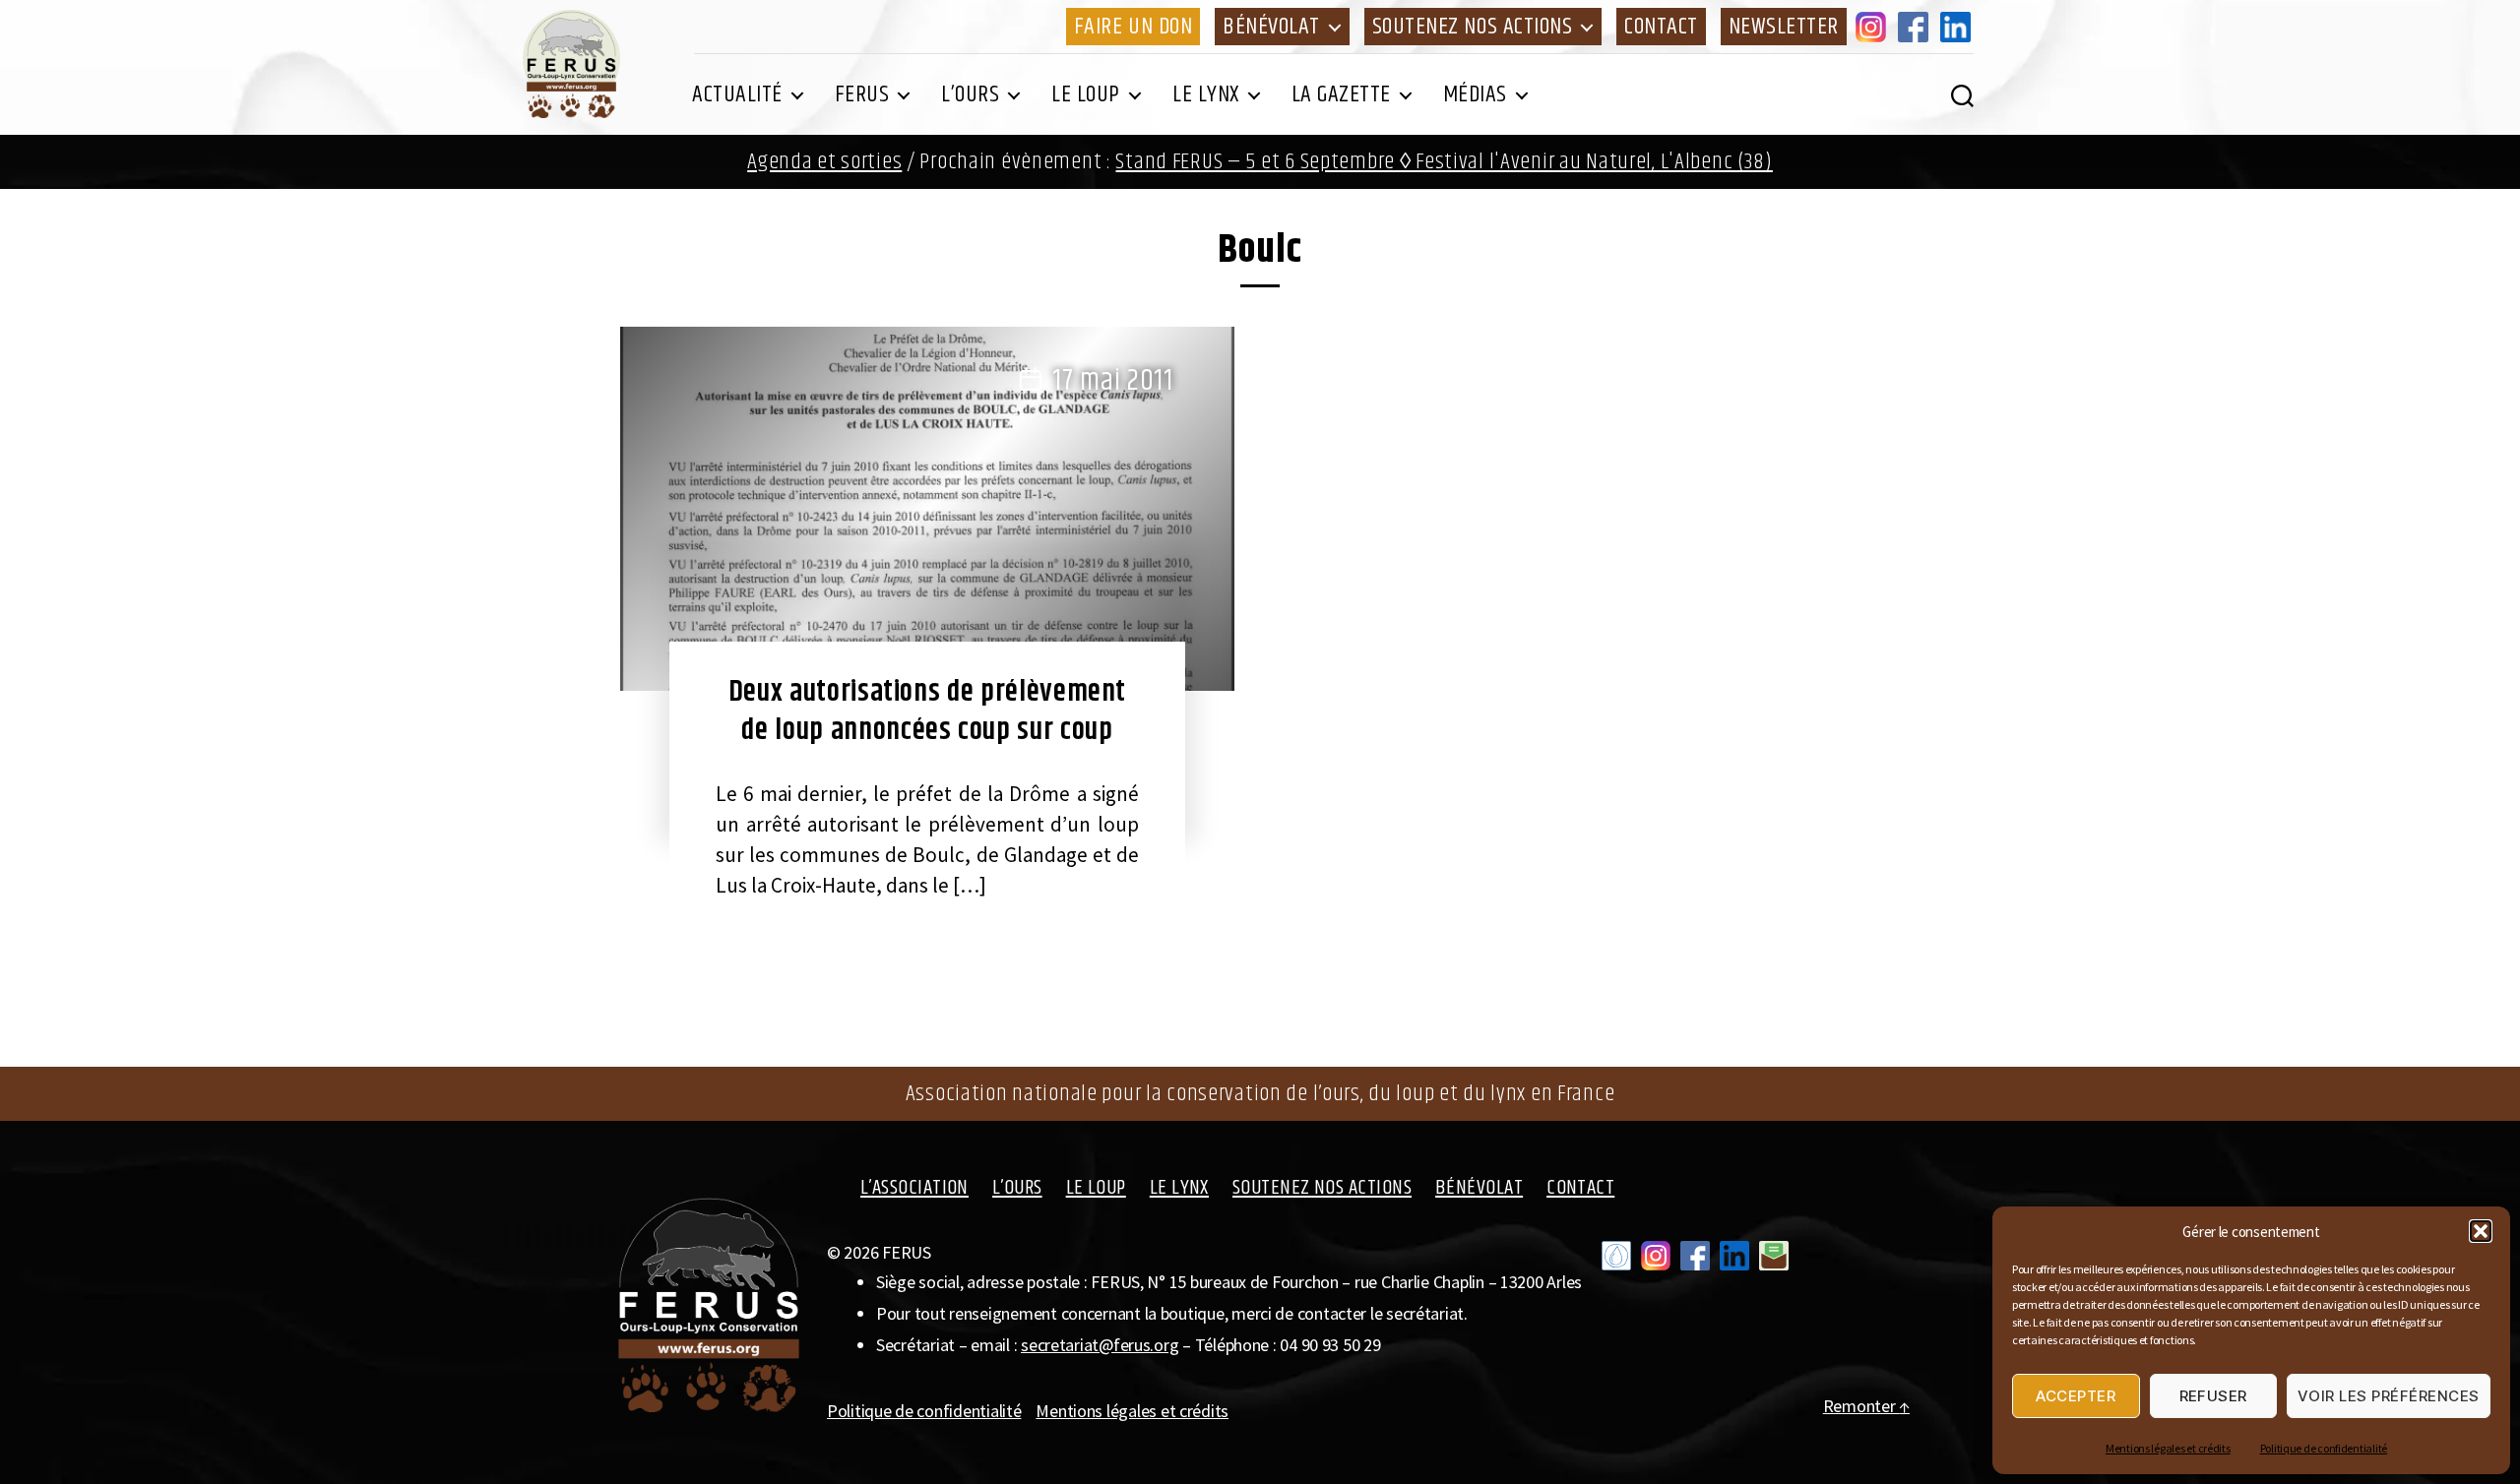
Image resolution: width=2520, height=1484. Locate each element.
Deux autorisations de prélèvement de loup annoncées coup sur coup (927, 711)
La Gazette (1341, 94)
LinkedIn (1959, 27)
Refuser (2214, 1396)
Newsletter (1784, 27)
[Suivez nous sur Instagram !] (1656, 1256)
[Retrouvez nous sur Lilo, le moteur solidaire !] (1616, 1256)
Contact (1661, 27)
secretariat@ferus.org (1100, 1345)
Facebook (1917, 27)
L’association (914, 1188)
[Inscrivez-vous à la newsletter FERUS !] (1774, 1256)
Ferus (862, 94)
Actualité (737, 94)
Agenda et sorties (824, 162)
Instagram (1874, 27)
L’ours (970, 94)
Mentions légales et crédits (2168, 1448)
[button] (2481, 1231)
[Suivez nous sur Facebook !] (1695, 1256)
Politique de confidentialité (2324, 1448)
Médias (1475, 94)
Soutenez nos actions (1472, 27)
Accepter (2076, 1396)
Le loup (1086, 94)
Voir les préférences (2389, 1396)
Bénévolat (1271, 27)
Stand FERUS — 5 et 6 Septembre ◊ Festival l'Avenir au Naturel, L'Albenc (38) (1444, 162)
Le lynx (1206, 94)
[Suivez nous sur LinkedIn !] (1734, 1256)
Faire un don (1133, 27)
